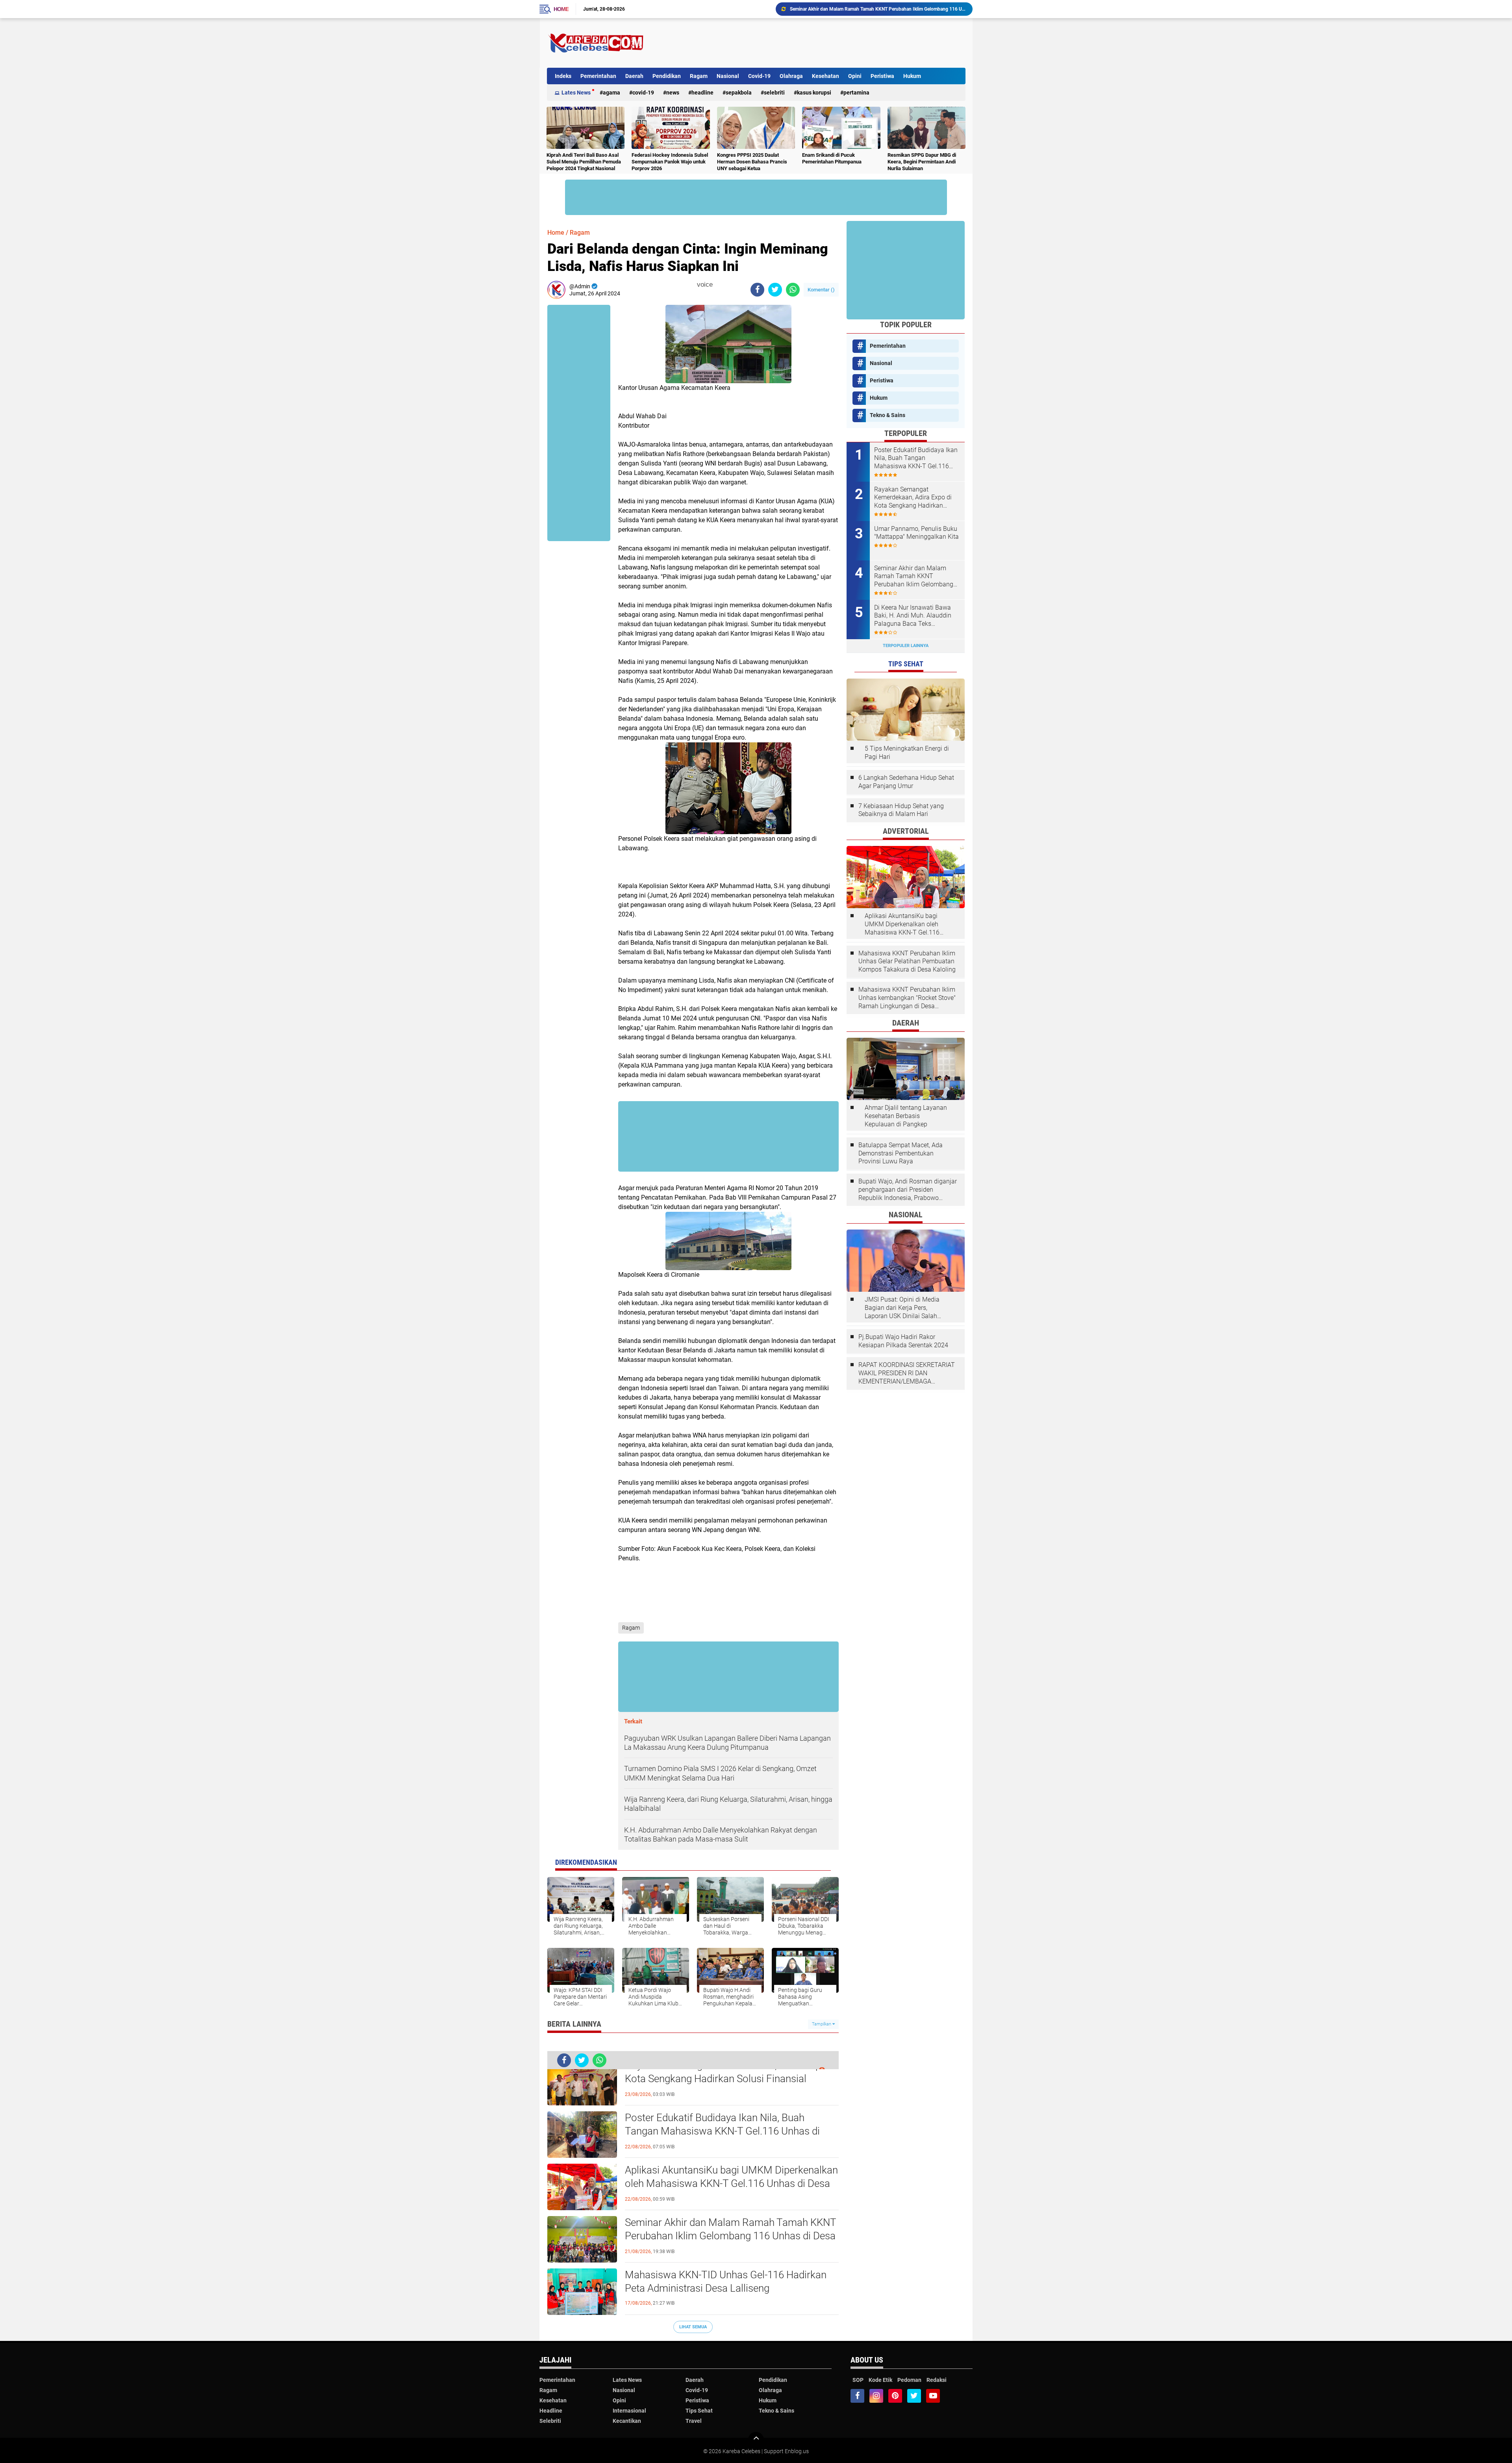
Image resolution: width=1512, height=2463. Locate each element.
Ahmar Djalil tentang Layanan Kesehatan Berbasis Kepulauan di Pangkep (906, 1116)
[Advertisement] (822, 43)
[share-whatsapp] (793, 290)
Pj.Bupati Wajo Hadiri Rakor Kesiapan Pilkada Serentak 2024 (903, 1341)
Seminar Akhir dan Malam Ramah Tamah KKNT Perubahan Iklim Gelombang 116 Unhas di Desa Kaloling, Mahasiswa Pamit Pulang (730, 2236)
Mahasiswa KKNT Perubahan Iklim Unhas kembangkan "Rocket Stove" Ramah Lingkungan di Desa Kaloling (907, 998)
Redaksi (937, 2380)
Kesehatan (825, 76)
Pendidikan (667, 76)
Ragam (699, 76)
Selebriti (774, 93)
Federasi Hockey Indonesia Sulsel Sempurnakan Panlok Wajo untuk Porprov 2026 (670, 162)
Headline (702, 93)
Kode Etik (880, 2380)
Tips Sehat (699, 2411)
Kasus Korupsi (814, 93)
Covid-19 (759, 76)
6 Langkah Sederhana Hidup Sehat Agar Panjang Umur (906, 782)
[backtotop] (756, 2440)
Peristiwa (882, 76)
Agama (611, 93)
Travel (694, 2421)
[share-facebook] (757, 290)
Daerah (634, 76)
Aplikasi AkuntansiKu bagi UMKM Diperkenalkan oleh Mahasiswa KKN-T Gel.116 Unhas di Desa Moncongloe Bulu (731, 2183)
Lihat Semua (693, 2327)
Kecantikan (627, 2421)
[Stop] (718, 285)
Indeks (563, 76)
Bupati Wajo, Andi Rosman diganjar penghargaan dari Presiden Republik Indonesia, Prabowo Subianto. (908, 1190)
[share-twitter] (775, 290)
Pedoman (909, 2380)
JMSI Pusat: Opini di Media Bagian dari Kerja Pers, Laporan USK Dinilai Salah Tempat (902, 1308)
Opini (855, 76)
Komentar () (821, 290)
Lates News (576, 93)
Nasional (728, 76)
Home (561, 9)
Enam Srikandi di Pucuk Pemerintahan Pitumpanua (832, 158)
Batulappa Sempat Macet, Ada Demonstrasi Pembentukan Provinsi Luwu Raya (901, 1153)
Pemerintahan (598, 76)
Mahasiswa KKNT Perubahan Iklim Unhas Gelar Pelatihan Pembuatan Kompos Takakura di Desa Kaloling (907, 962)
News (673, 93)
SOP (858, 2380)
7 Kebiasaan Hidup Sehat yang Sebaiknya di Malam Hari (901, 810)
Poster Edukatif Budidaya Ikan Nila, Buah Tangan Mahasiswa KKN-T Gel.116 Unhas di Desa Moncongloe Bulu (722, 2131)
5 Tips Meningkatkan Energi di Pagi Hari (907, 753)
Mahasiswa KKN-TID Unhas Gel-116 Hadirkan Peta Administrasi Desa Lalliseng (726, 2281)
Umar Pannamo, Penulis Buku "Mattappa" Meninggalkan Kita (916, 533)
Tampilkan (822, 2024)
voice (704, 285)
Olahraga (791, 76)
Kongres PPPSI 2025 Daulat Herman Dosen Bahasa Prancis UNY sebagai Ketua (752, 162)
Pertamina (856, 93)
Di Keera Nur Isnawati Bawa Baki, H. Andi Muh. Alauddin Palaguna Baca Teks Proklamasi (913, 616)
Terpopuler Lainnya (906, 646)
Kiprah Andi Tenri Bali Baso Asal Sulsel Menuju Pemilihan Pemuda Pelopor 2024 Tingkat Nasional (584, 162)
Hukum (912, 76)
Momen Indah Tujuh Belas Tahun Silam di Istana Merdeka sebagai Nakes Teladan (875, 9)
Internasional (629, 2411)
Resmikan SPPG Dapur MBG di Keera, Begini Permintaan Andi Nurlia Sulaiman (922, 162)
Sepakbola (739, 93)
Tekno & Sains (888, 415)
